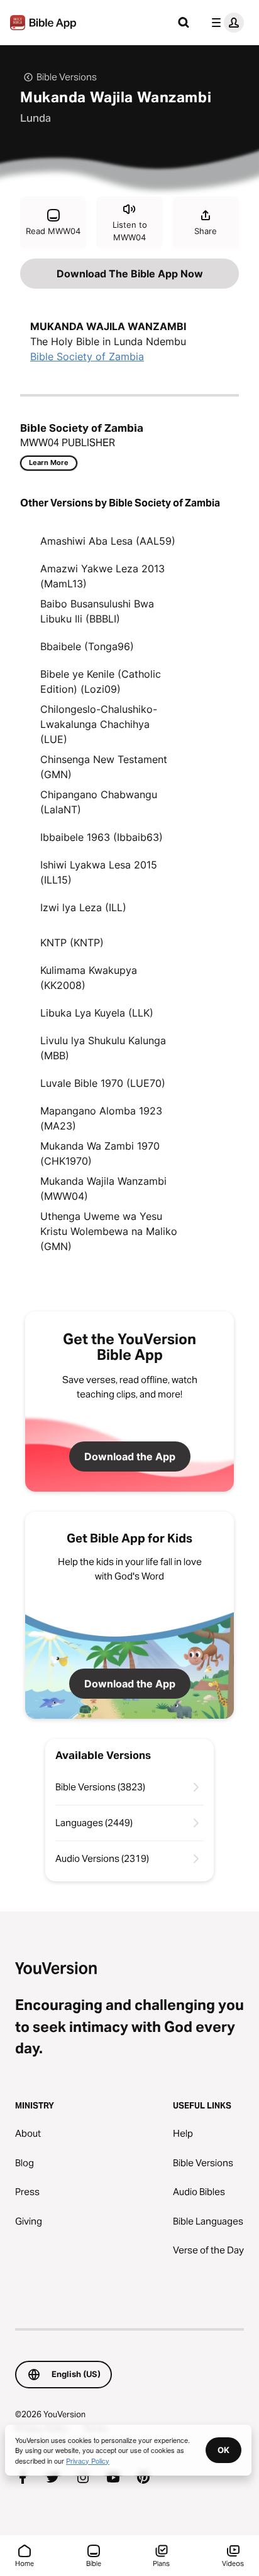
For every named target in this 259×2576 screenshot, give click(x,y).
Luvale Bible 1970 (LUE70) (103, 1083)
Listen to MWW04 (130, 231)
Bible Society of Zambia (87, 356)
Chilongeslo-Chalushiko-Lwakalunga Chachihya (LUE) (99, 724)
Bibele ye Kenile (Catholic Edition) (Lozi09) (101, 681)
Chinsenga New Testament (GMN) (104, 767)
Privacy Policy (88, 2461)
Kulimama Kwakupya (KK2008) (89, 978)
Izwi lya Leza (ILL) (83, 907)
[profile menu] (225, 23)
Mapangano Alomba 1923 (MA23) (101, 1118)
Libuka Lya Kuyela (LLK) (97, 1013)
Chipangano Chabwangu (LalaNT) (99, 802)
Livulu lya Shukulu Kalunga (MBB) (103, 1048)
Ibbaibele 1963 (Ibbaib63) (102, 837)
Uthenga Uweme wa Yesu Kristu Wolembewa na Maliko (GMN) (109, 1231)
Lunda (36, 118)
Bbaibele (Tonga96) (87, 646)
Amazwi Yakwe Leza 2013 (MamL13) (102, 576)
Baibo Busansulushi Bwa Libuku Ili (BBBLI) (97, 611)
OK (223, 2450)
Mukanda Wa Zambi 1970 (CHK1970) (100, 1153)
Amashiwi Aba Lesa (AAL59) (108, 541)
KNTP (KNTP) (72, 943)
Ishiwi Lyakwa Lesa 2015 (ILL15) (99, 872)
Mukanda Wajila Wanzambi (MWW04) (103, 1189)
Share (206, 231)
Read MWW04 (53, 231)
